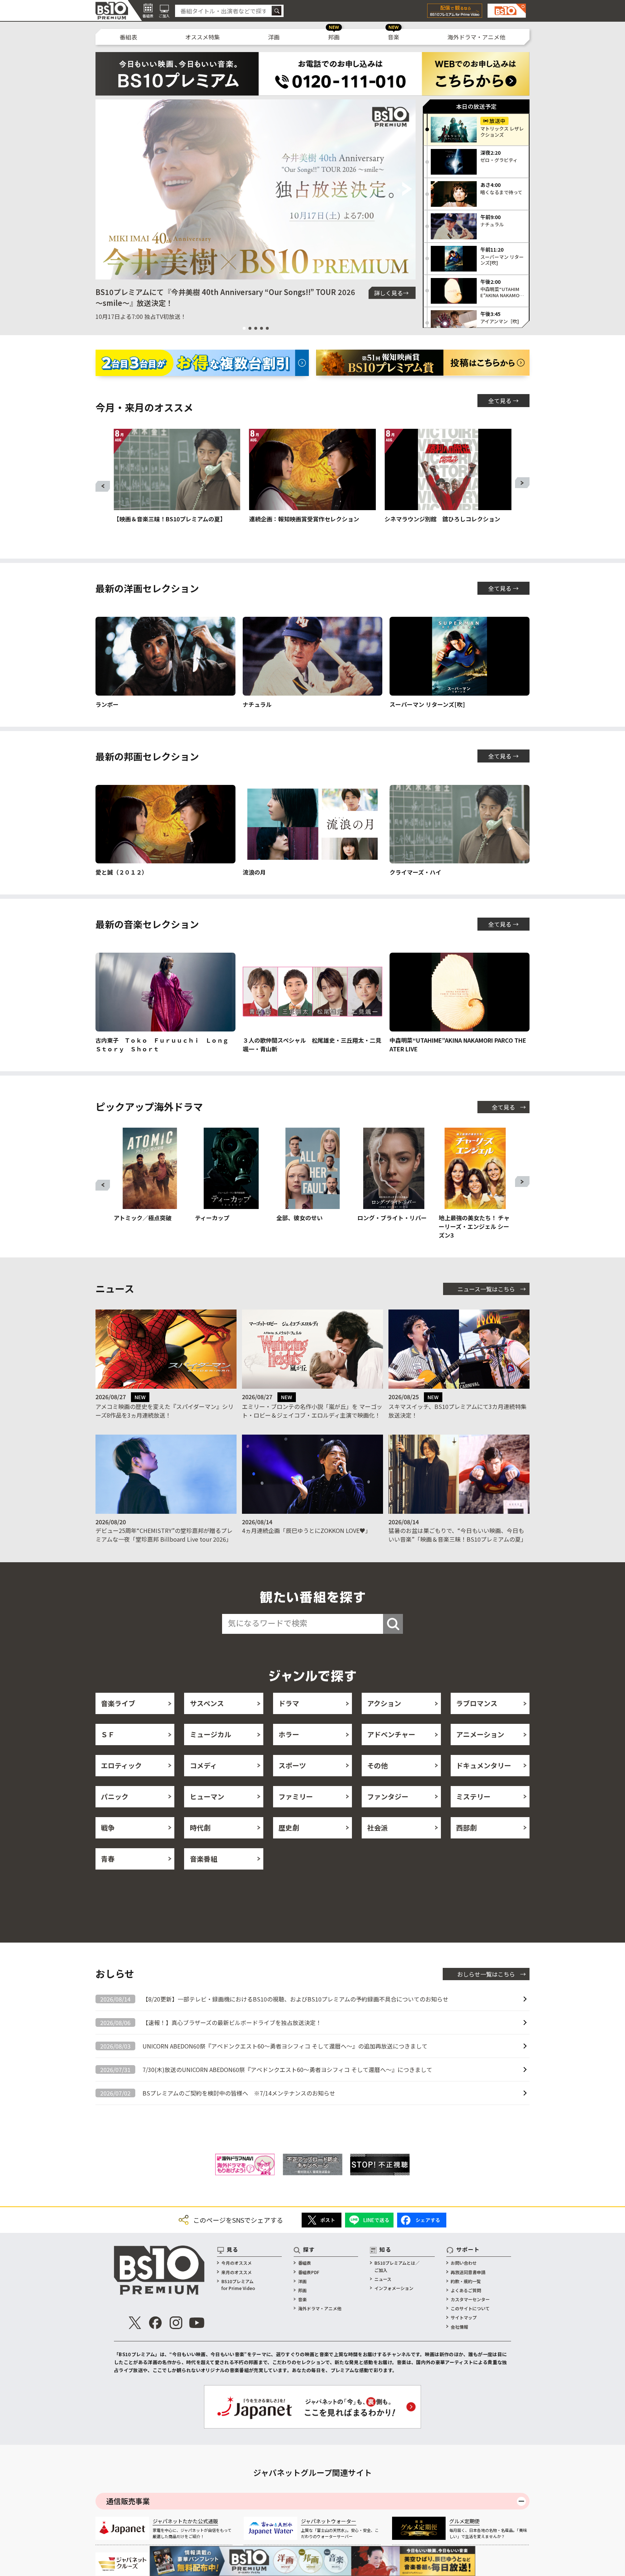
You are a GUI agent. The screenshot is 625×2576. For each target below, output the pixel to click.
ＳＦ (108, 1734)
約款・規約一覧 (466, 2281)
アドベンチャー (391, 1734)
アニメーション (480, 1734)
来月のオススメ (237, 2272)
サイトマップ (464, 2317)
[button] (104, 189)
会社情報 (459, 2327)
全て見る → (503, 401)
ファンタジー (388, 1796)
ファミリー (296, 1796)
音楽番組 (204, 1859)
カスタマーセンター (470, 2299)
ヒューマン (207, 1796)
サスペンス (207, 1703)
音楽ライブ (118, 1703)
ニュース (383, 2279)
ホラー (289, 1734)
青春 (108, 1859)
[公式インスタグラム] (176, 2323)
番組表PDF (309, 2272)
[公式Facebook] (156, 2323)
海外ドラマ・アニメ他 (476, 37)
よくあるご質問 (466, 2290)
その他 (377, 1765)
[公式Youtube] (197, 2323)
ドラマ (289, 1703)
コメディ (203, 1765)
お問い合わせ (464, 2263)
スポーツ (292, 1765)
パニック (115, 1796)
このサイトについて (470, 2308)
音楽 (394, 37)
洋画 (274, 37)
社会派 (377, 1827)
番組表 (128, 37)
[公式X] (135, 2323)
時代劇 (200, 1827)
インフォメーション (394, 2288)
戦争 (108, 1827)
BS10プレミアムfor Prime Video (238, 2285)
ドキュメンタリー (484, 1765)
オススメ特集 (203, 37)
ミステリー (473, 1796)
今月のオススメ (237, 2263)
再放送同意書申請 (468, 2272)
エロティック (121, 1765)
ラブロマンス (477, 1703)
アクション (384, 1703)
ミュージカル (211, 1734)
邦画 (334, 37)
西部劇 (466, 1827)
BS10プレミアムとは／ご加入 (397, 2266)
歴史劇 (289, 1827)
